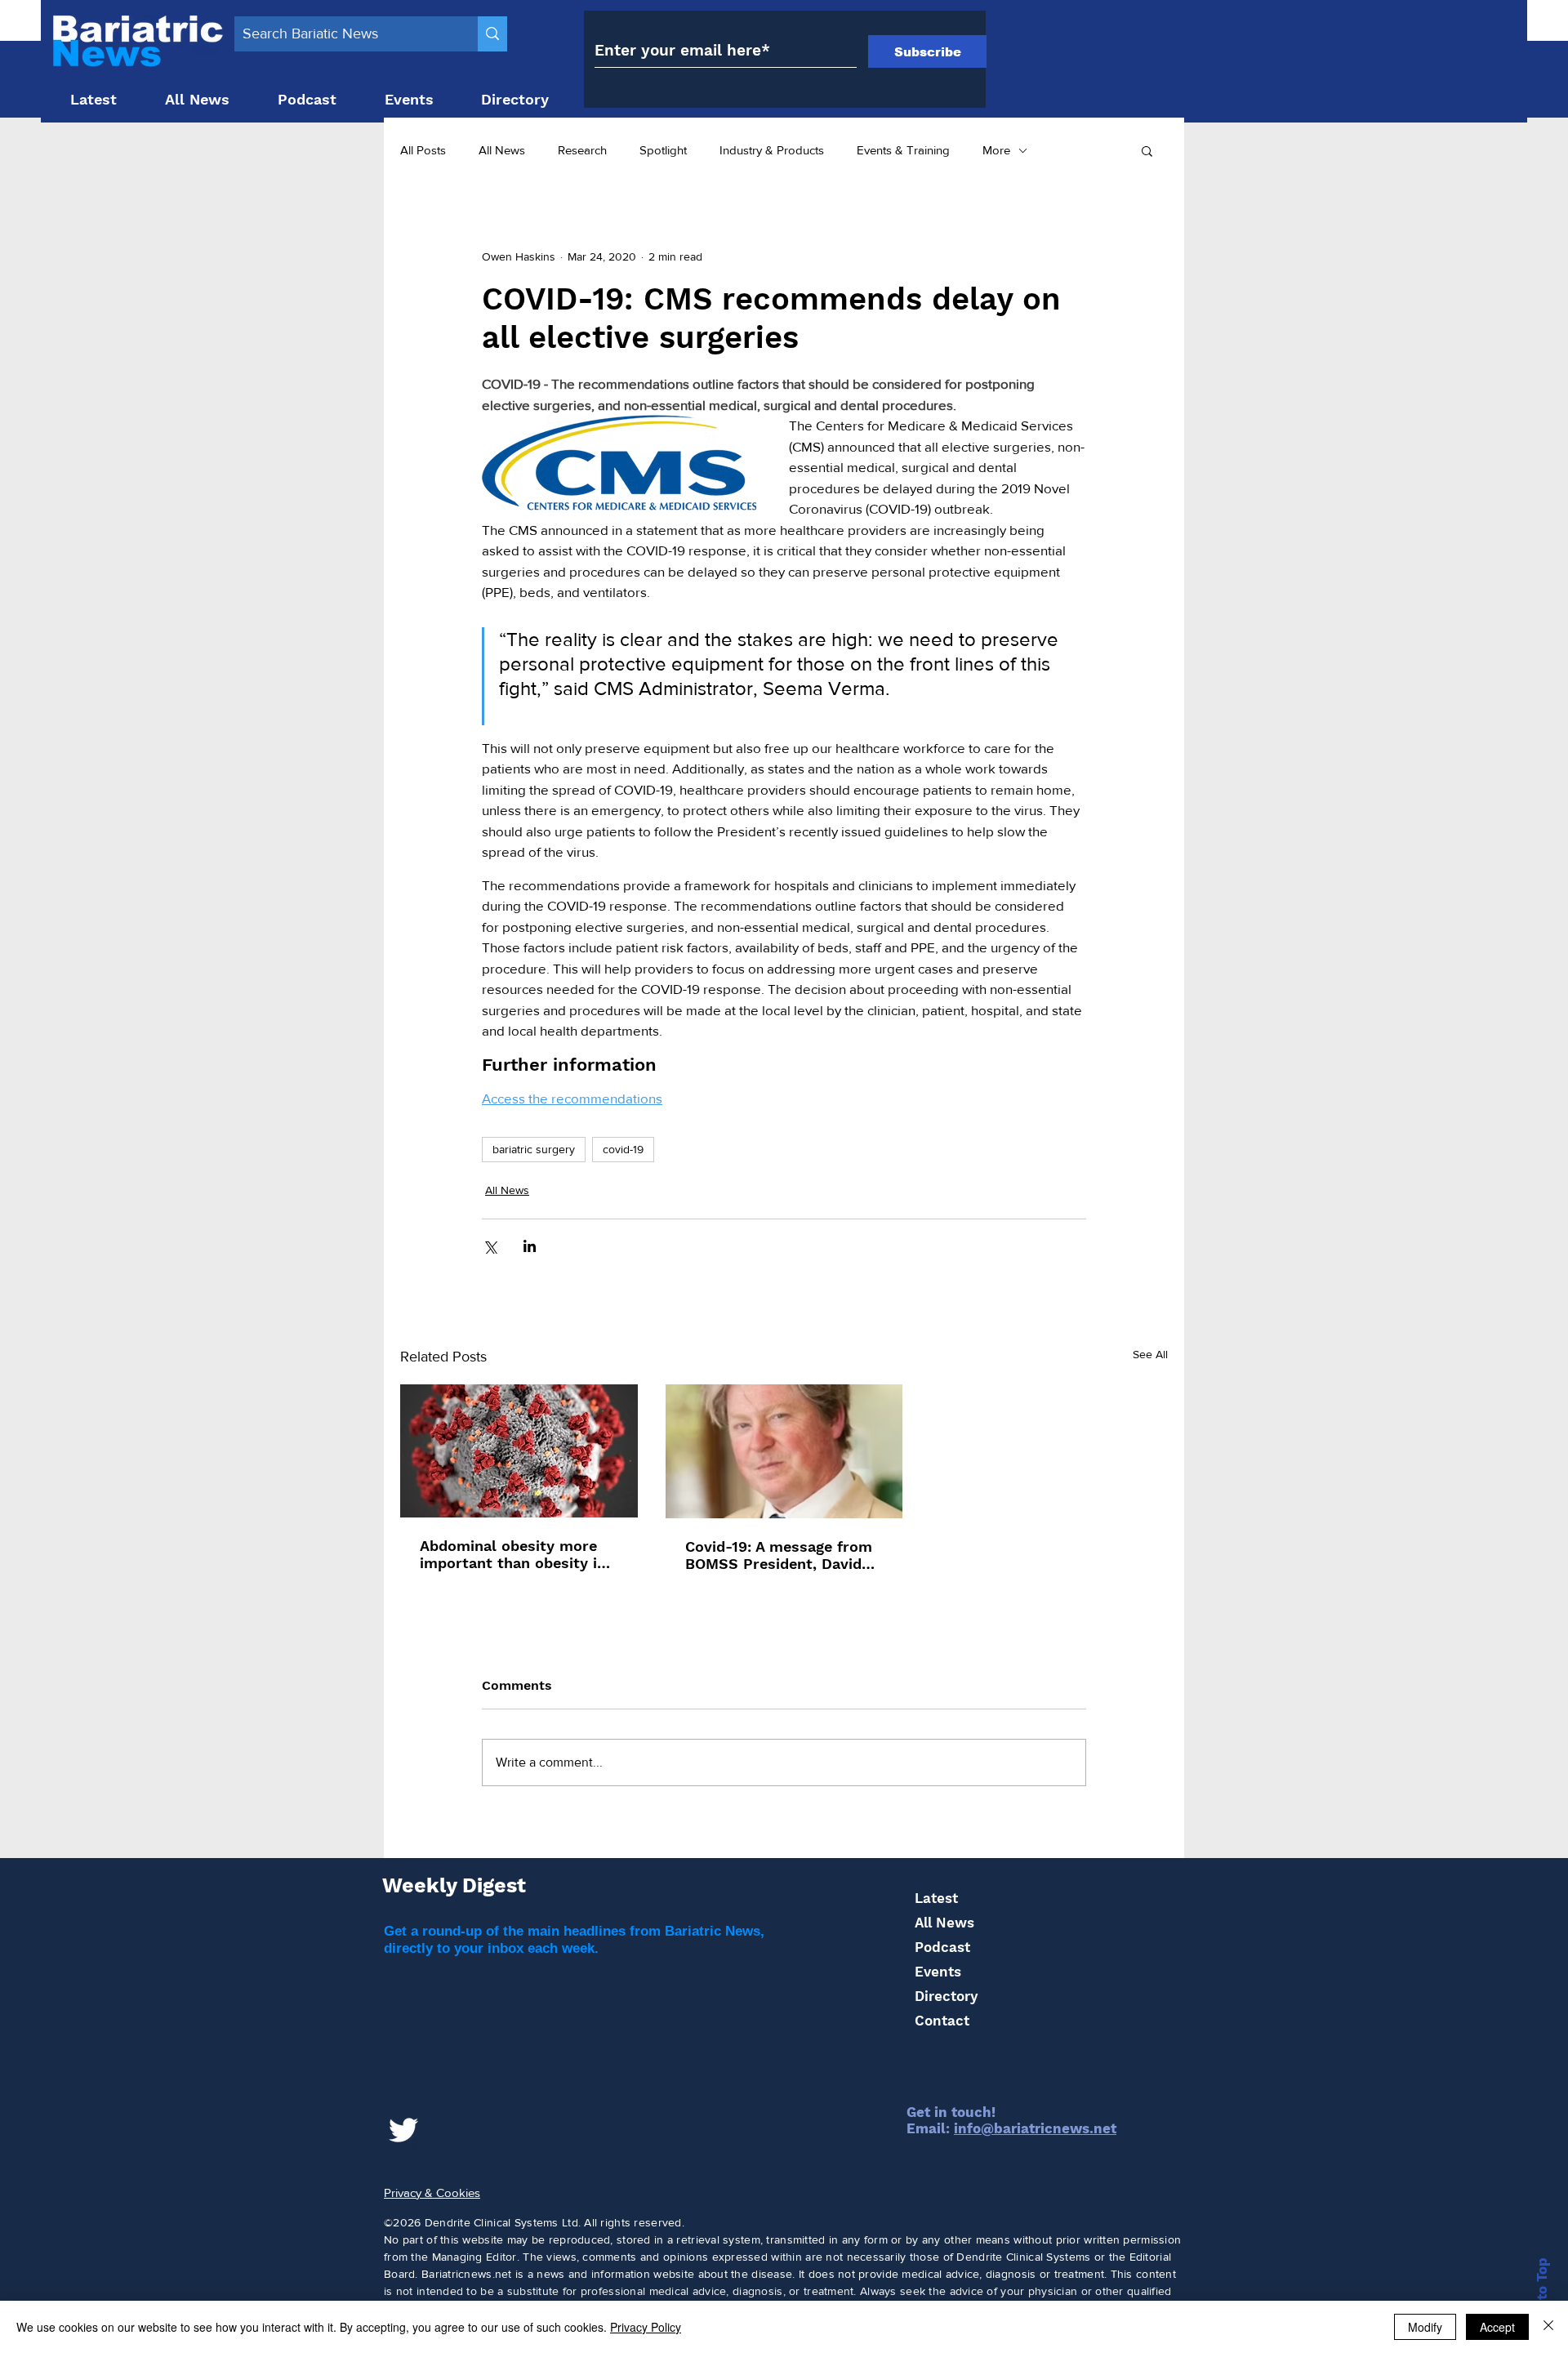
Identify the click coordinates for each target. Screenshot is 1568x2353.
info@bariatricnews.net (1035, 2128)
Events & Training (903, 150)
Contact (942, 2021)
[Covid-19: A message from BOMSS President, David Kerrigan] (784, 1451)
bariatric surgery (534, 1149)
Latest (936, 1898)
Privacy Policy (646, 2327)
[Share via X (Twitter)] (490, 1246)
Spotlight (663, 150)
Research (582, 150)
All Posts (423, 150)
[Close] (1548, 2327)
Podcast (942, 1947)
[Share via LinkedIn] (530, 1246)
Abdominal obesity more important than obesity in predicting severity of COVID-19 (513, 1554)
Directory (946, 1996)
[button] (1147, 150)
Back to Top (1542, 2298)
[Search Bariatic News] (492, 34)
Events (938, 1972)
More (996, 150)
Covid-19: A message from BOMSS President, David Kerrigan (779, 1555)
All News (502, 150)
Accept (1497, 2327)
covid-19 (623, 1149)
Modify (1425, 2327)
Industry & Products (772, 150)
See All (1150, 1354)
